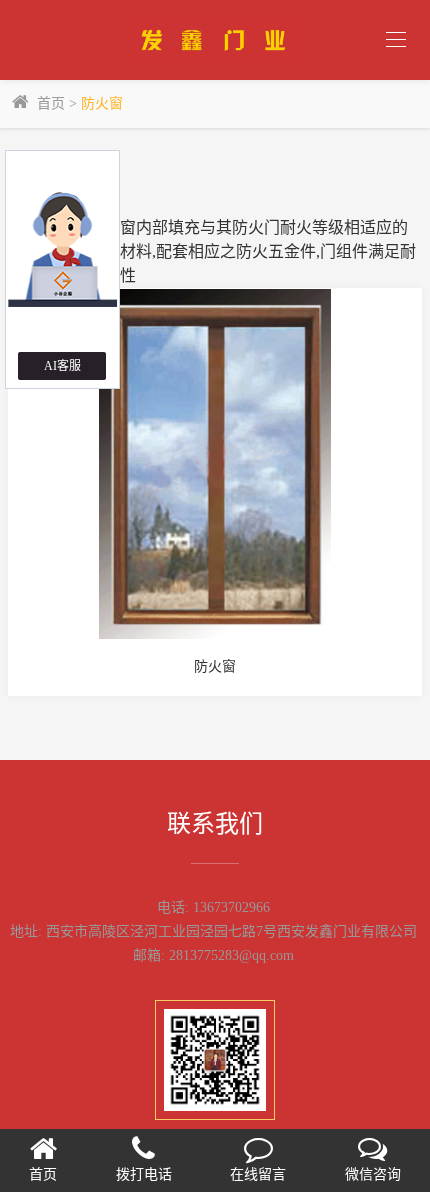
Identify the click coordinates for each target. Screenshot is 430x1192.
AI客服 (62, 366)
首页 (51, 103)
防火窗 (102, 103)
